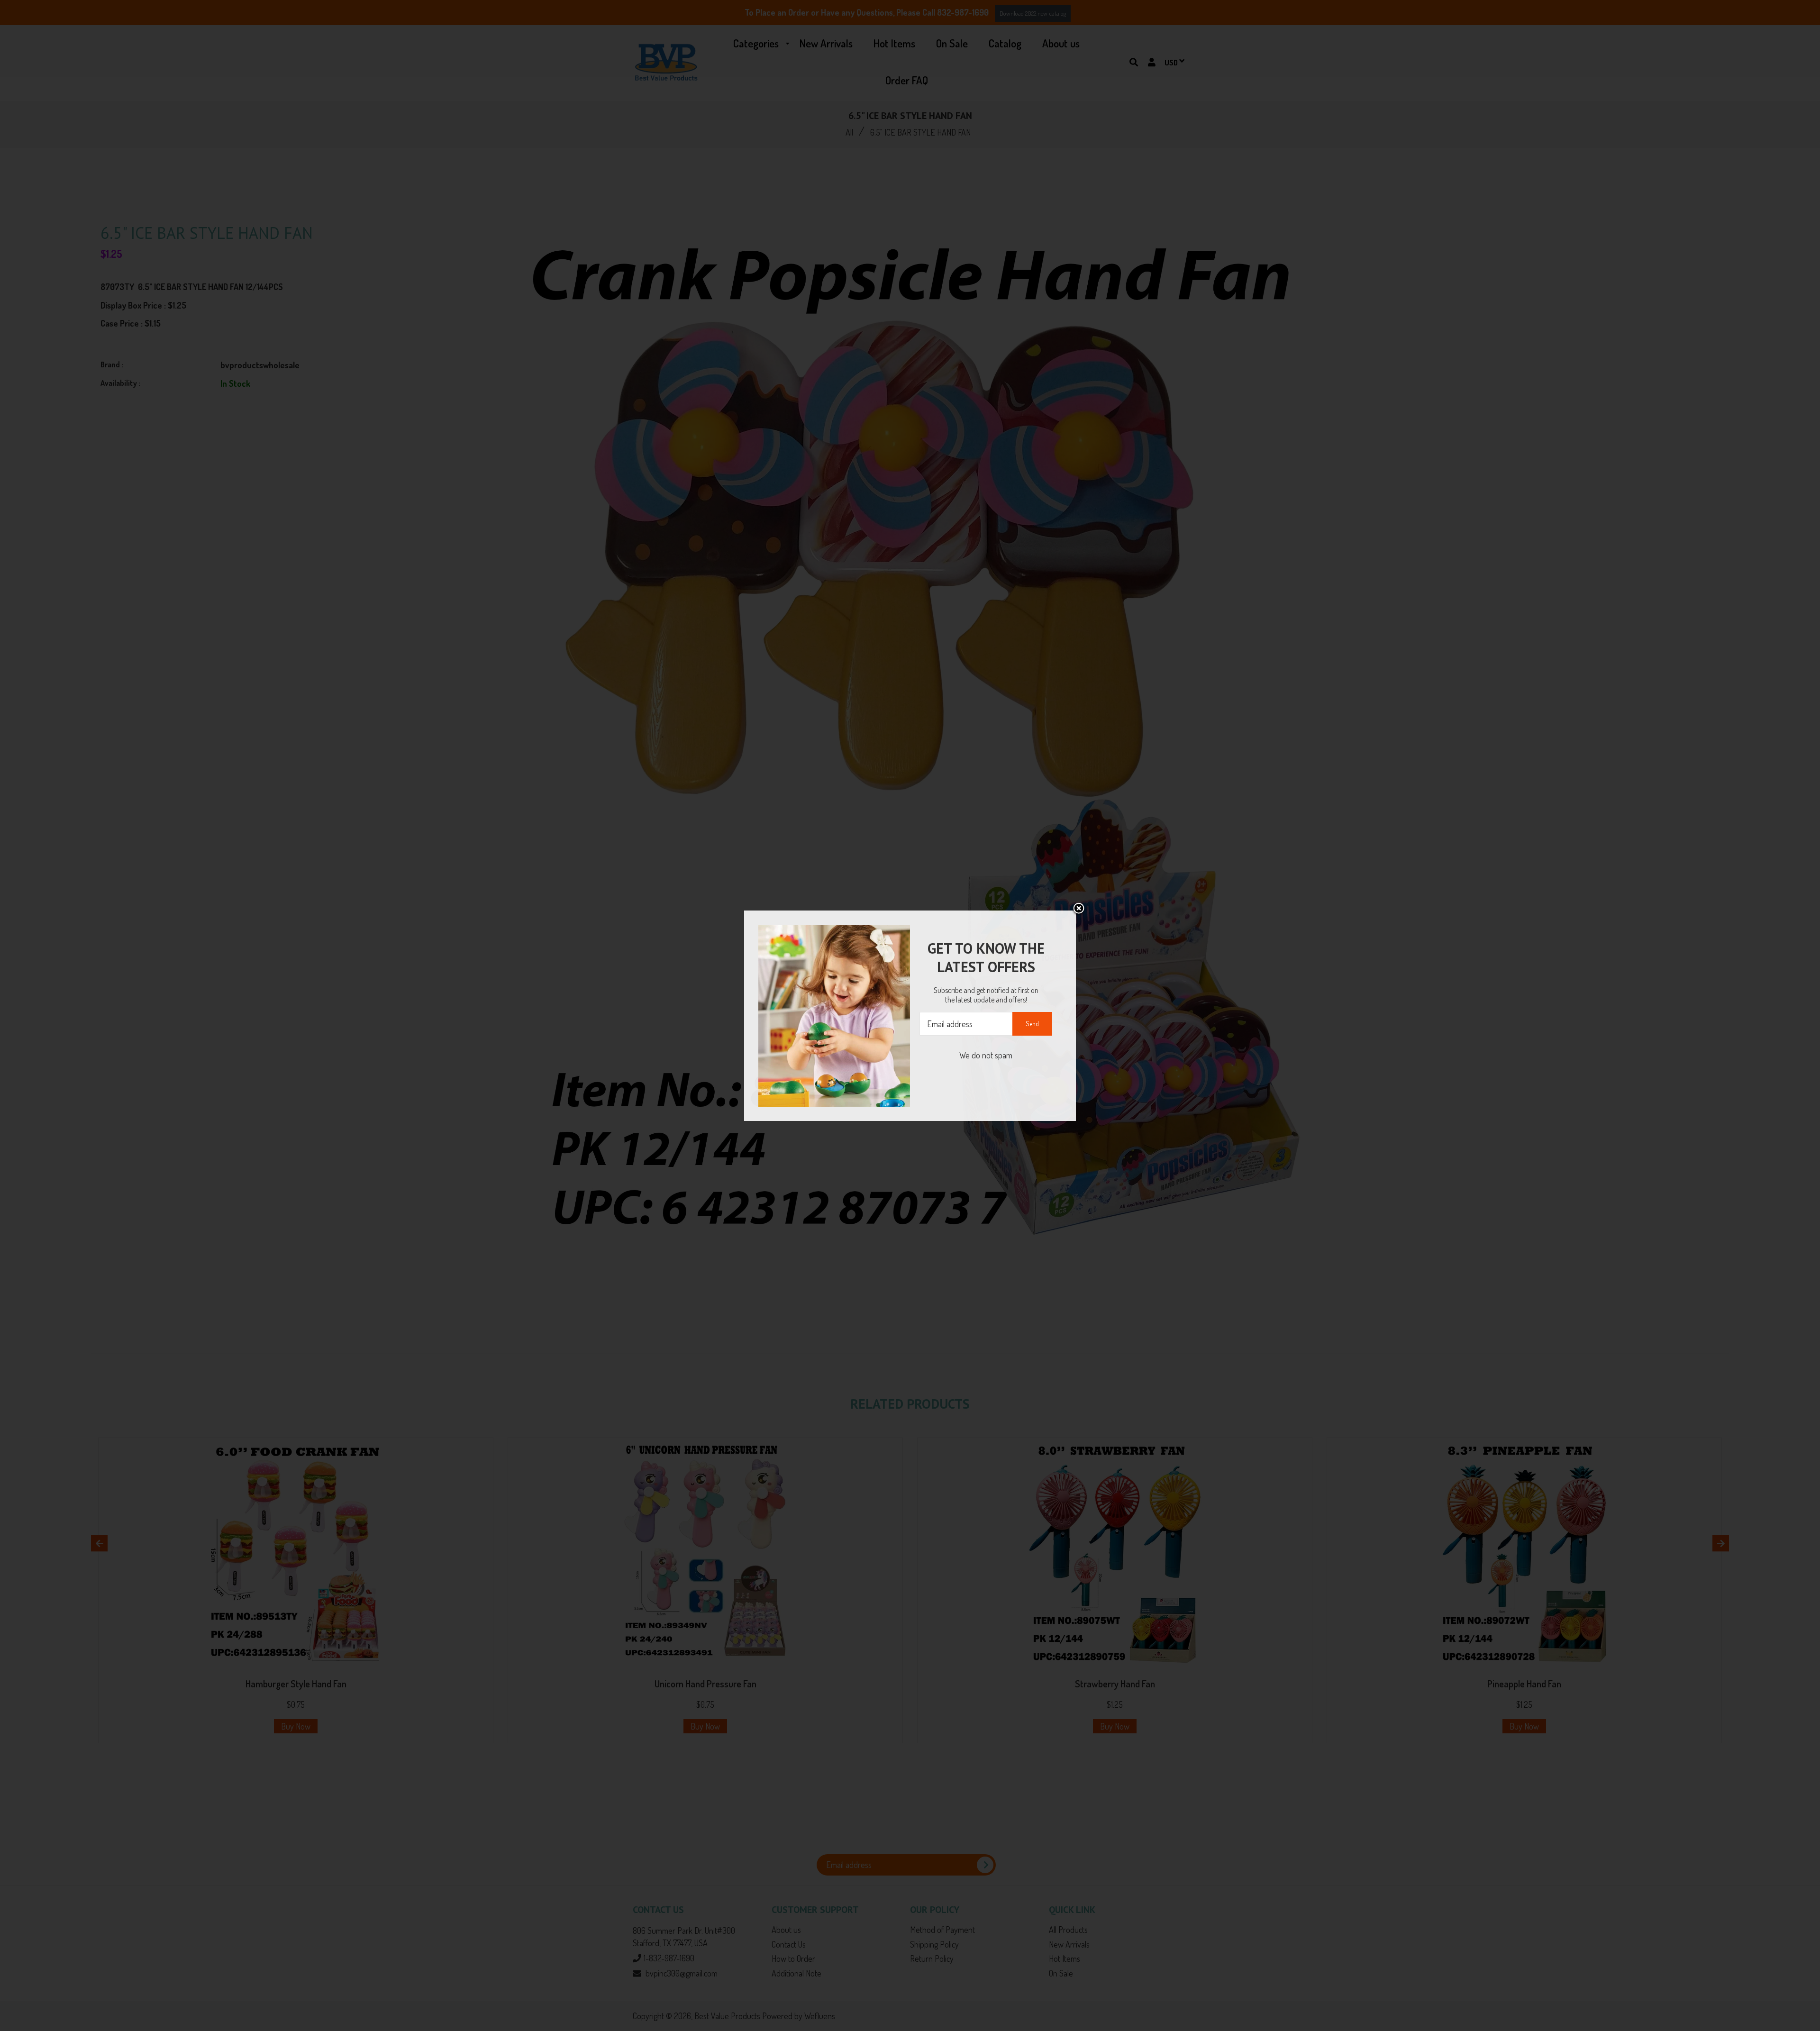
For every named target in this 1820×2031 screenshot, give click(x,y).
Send (1032, 1024)
